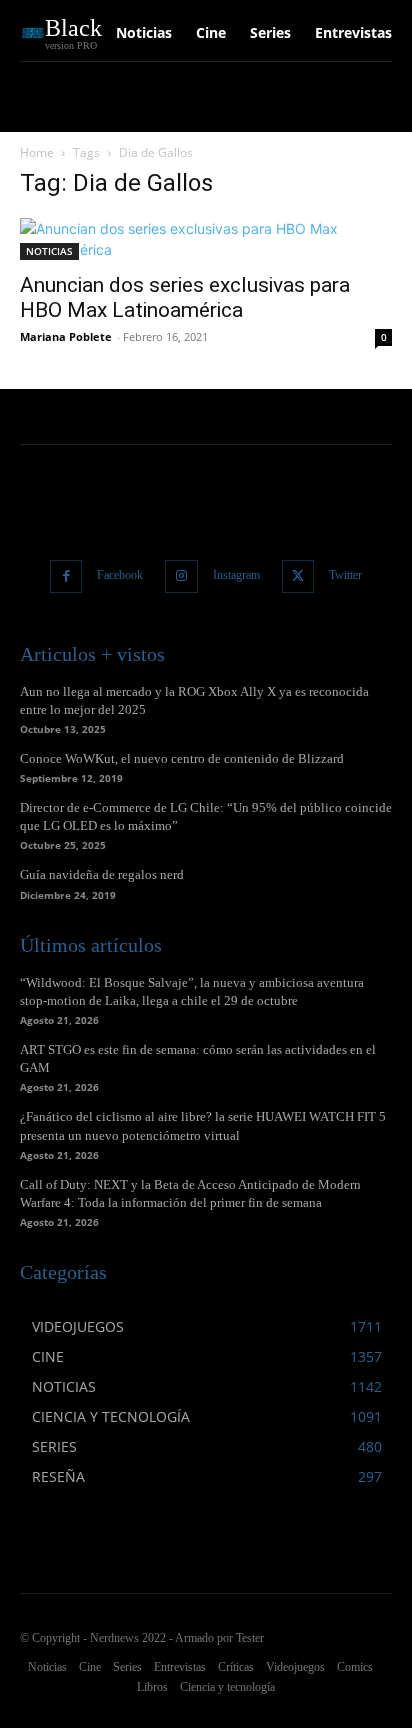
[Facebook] (66, 576)
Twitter (345, 575)
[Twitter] (298, 576)
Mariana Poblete (66, 336)
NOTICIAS (49, 251)
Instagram (236, 575)
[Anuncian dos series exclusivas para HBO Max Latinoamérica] (206, 239)
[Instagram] (181, 576)
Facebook (120, 575)
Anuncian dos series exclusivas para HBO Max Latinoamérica (185, 297)
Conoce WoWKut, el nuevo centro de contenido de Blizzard (182, 758)
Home (37, 152)
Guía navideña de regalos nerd (102, 874)
